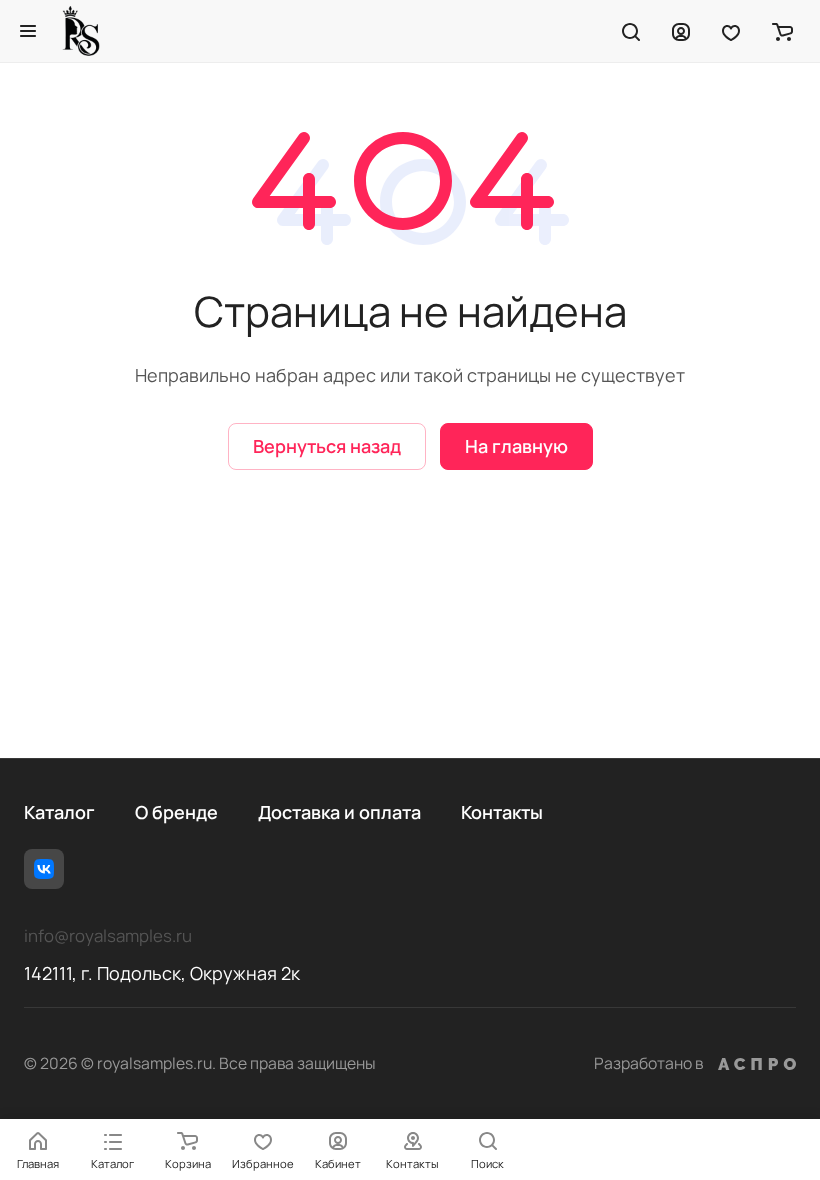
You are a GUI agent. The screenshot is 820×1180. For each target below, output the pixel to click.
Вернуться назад (327, 446)
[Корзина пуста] (782, 31)
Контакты (502, 812)
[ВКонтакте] (44, 869)
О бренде (176, 812)
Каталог (59, 812)
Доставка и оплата (339, 812)
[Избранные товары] (731, 31)
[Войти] (681, 31)
